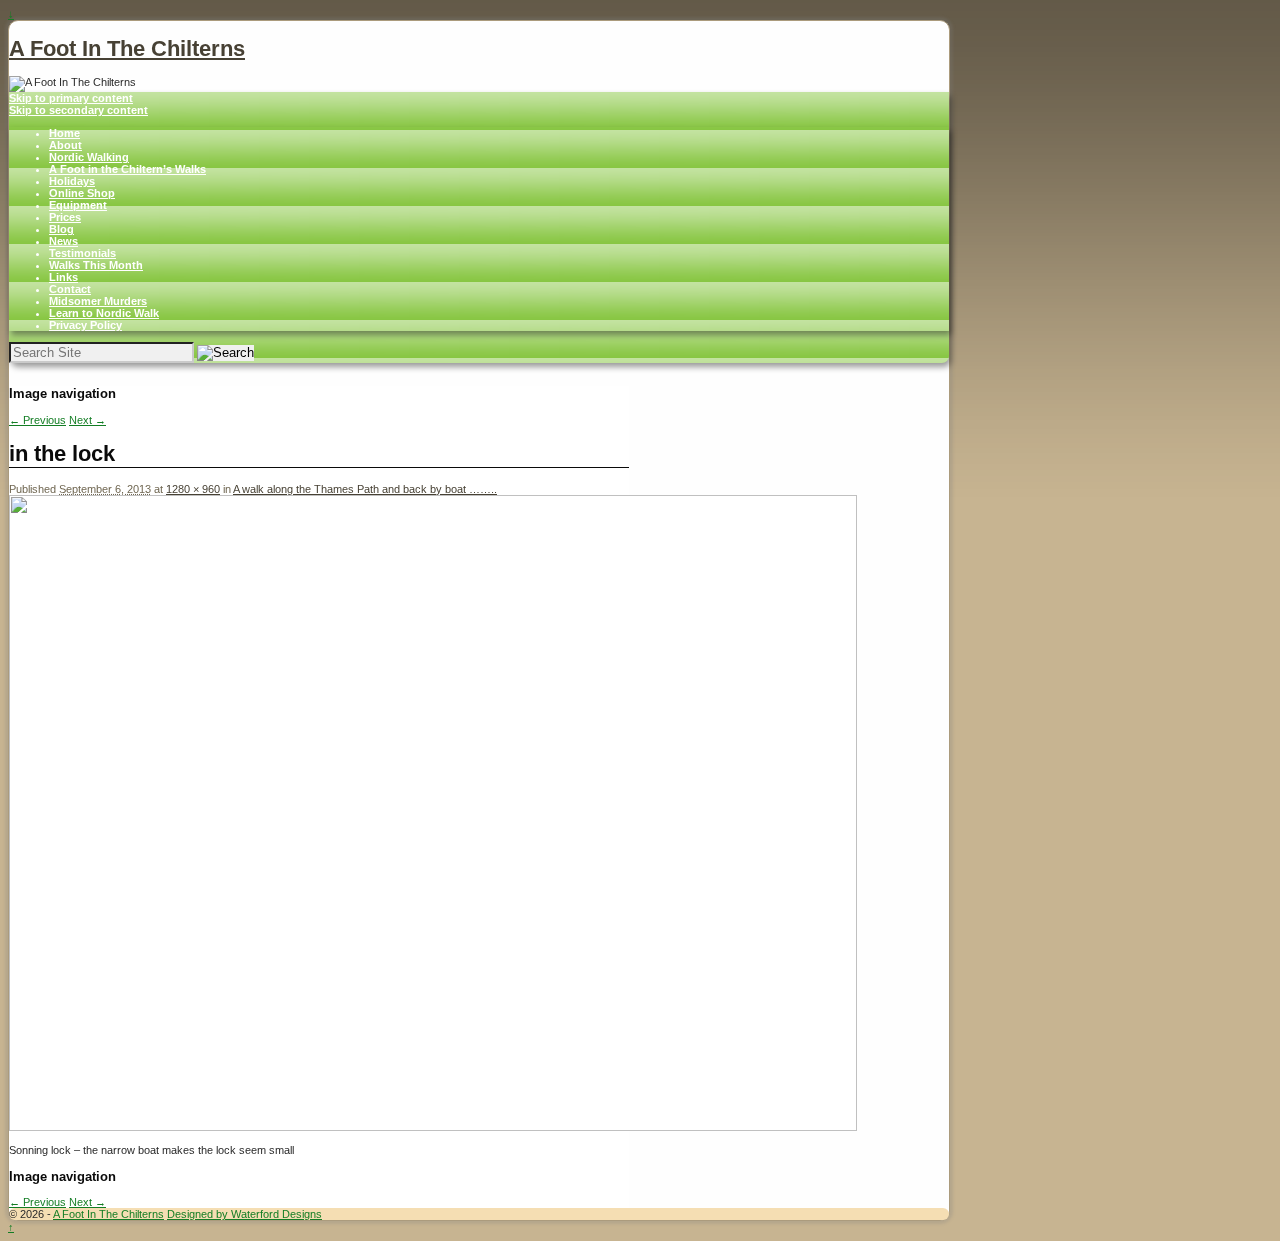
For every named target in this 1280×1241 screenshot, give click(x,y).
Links (63, 277)
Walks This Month (96, 265)
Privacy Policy (85, 325)
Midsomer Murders (98, 301)
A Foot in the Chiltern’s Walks (127, 169)
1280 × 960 (193, 489)
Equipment (78, 205)
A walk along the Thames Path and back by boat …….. (365, 489)
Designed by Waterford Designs (244, 1214)
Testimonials (82, 253)
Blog (61, 229)
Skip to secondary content (78, 110)
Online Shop (82, 193)
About (65, 145)
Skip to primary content (71, 98)
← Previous (37, 420)
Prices (65, 217)
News (63, 241)
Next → (87, 420)
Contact (70, 289)
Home (64, 133)
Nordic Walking (89, 157)
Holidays (72, 181)
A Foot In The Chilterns (127, 48)
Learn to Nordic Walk (104, 313)
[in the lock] (433, 1127)
